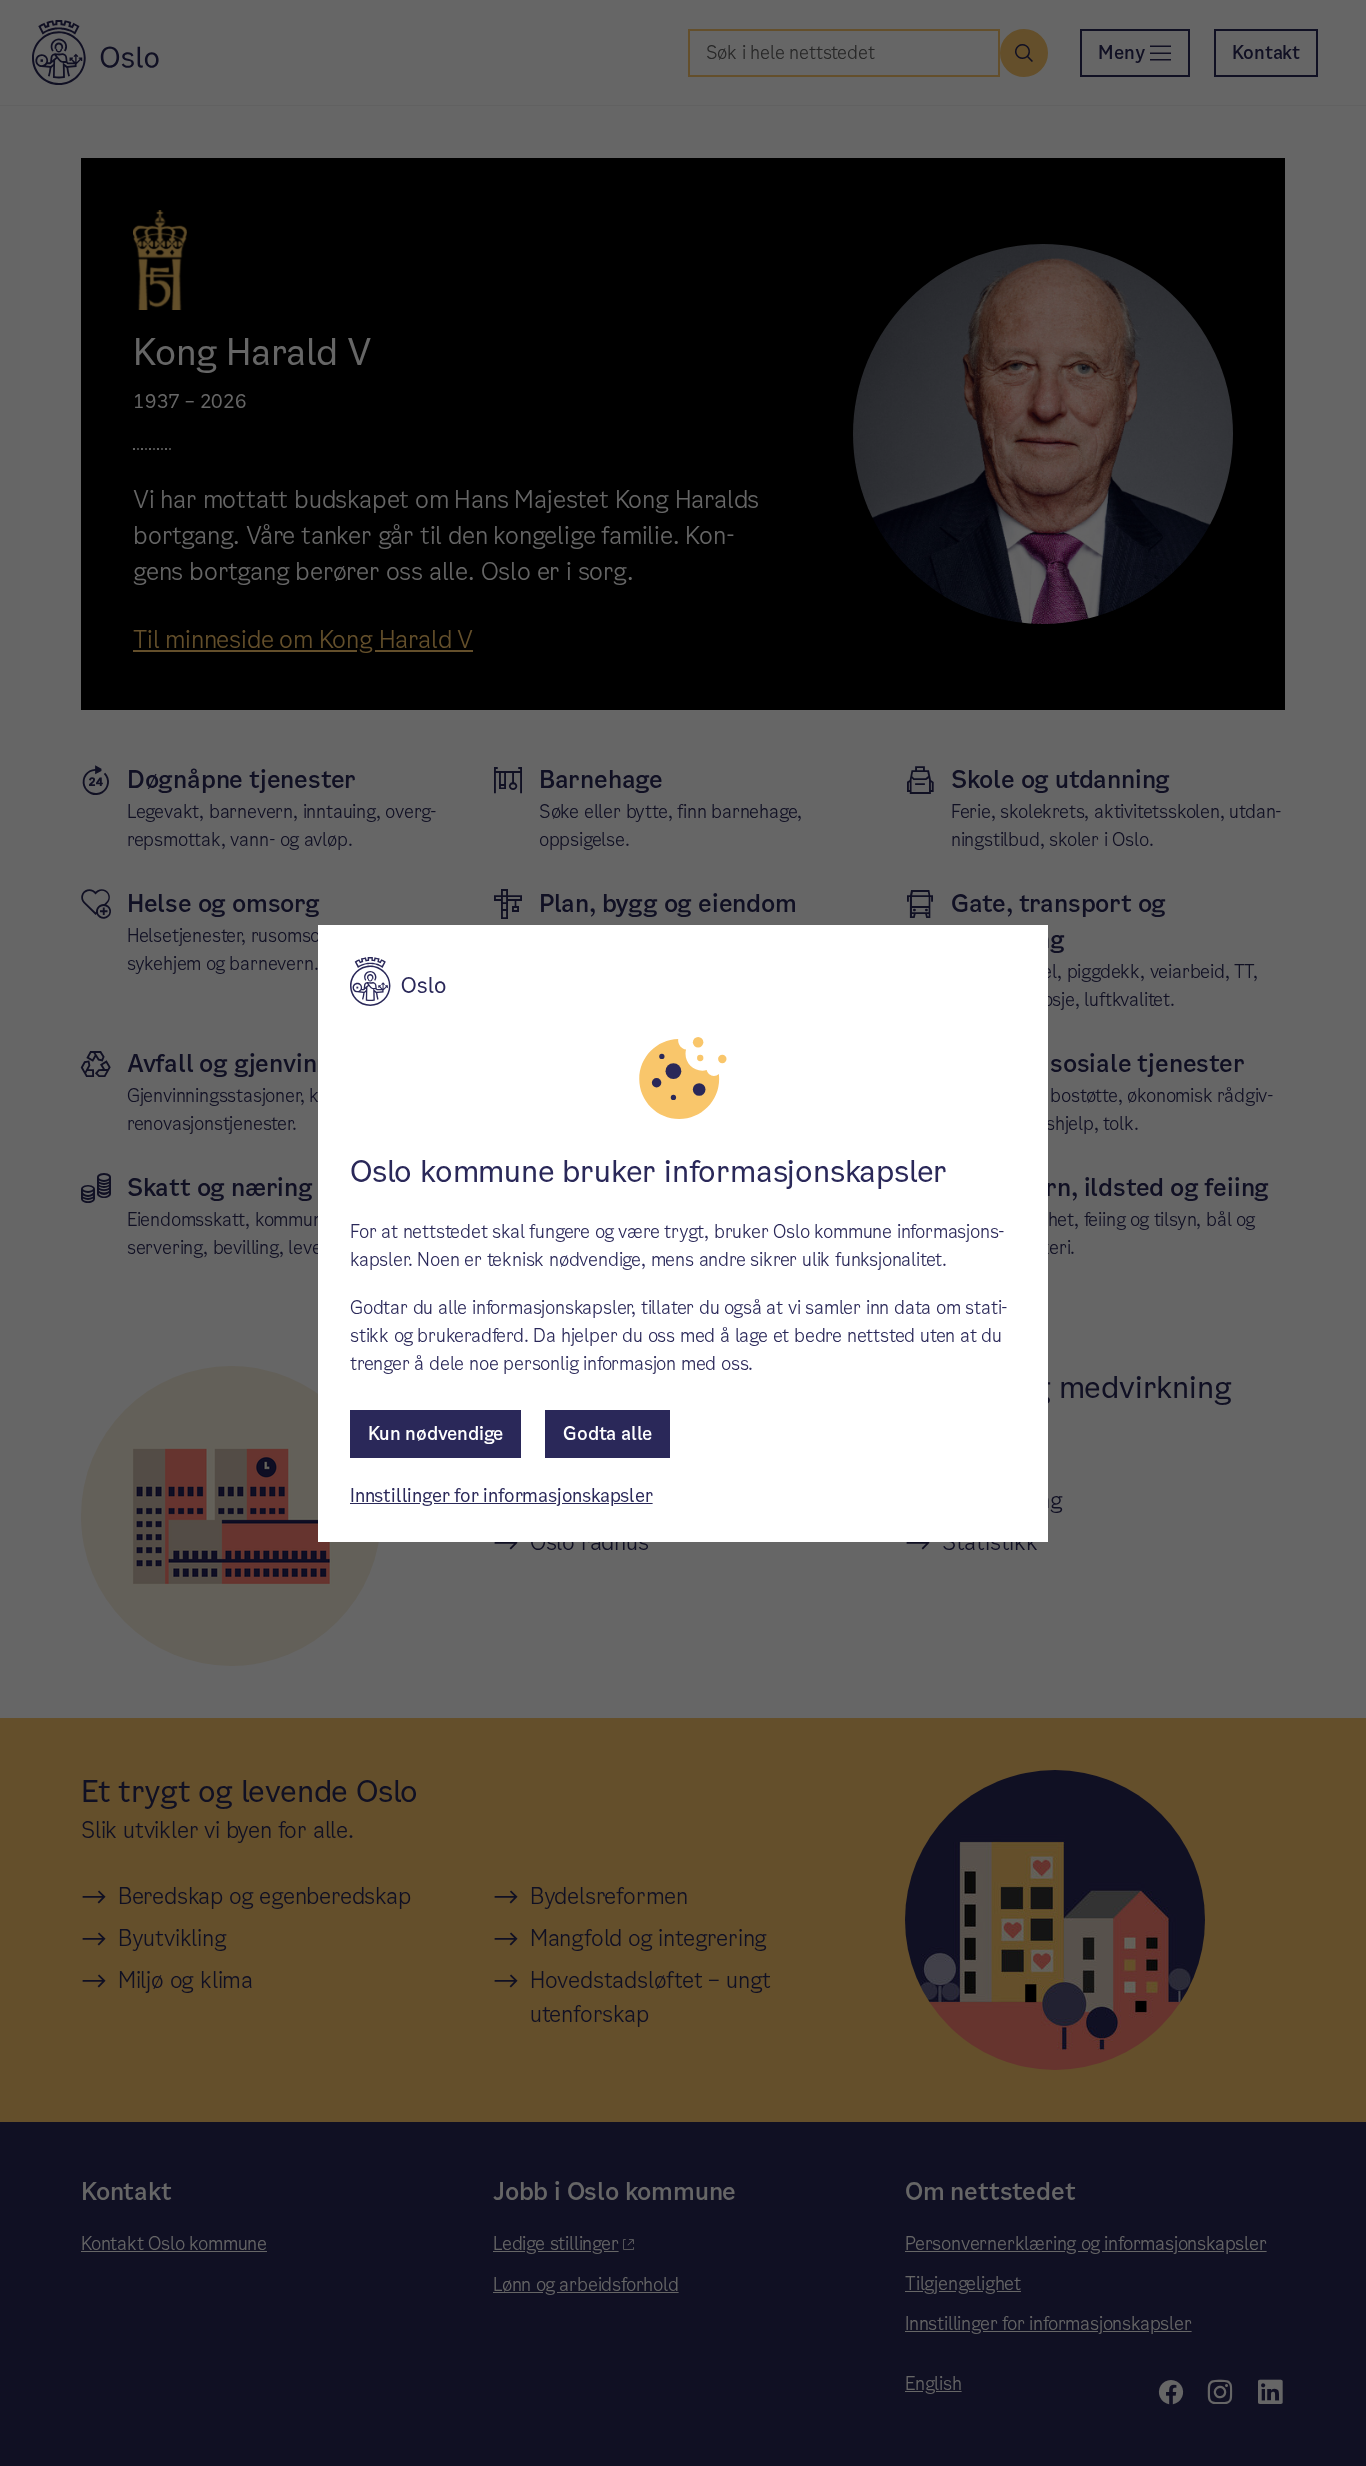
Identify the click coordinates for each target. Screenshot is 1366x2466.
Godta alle (607, 1433)
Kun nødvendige (435, 1433)
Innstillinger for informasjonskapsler (501, 1495)
